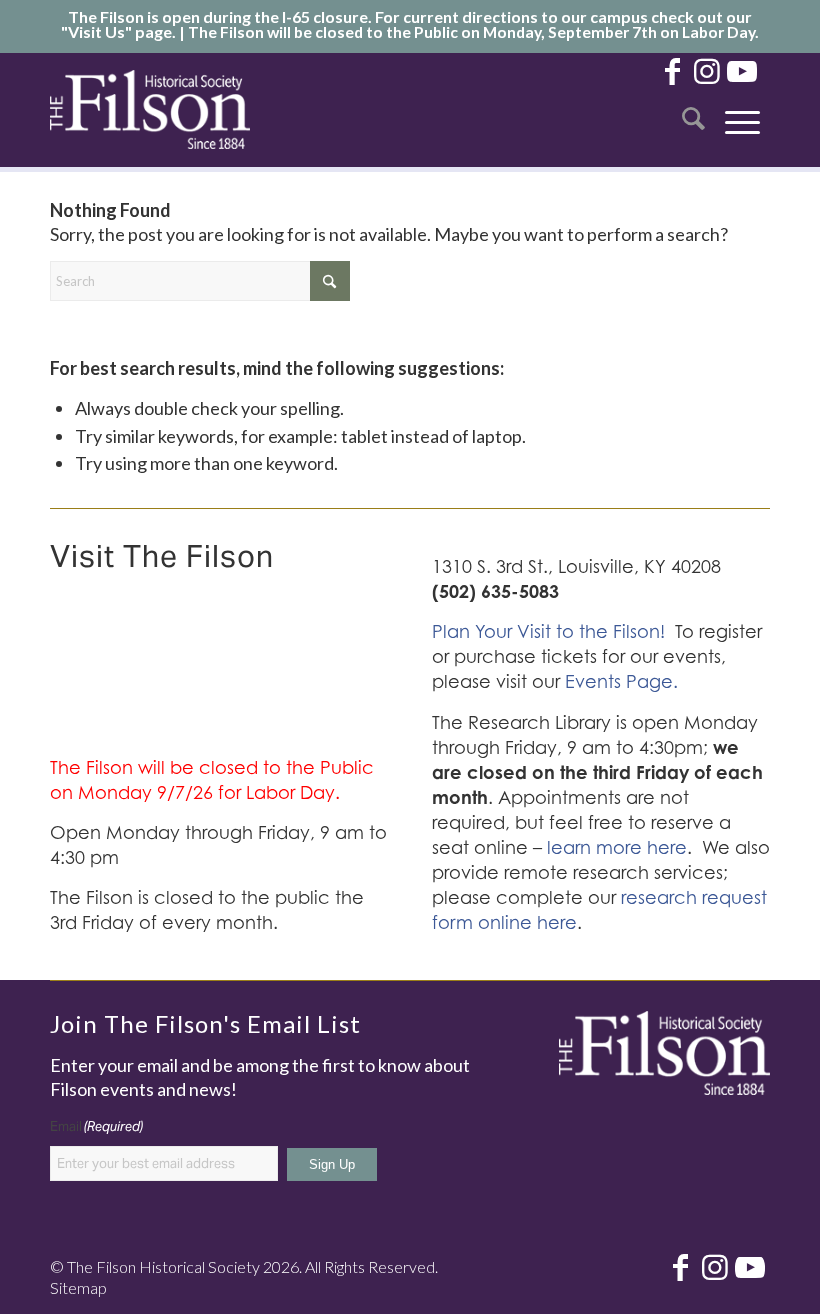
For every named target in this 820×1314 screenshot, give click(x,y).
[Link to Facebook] (672, 70)
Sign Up (332, 1164)
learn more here (617, 847)
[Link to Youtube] (742, 70)
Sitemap (78, 1287)
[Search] (693, 109)
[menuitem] (693, 109)
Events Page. (621, 681)
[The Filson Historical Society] (150, 109)
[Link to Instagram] (707, 70)
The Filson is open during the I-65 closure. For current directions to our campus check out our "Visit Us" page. (406, 24)
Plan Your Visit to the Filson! (548, 631)
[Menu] (742, 109)
